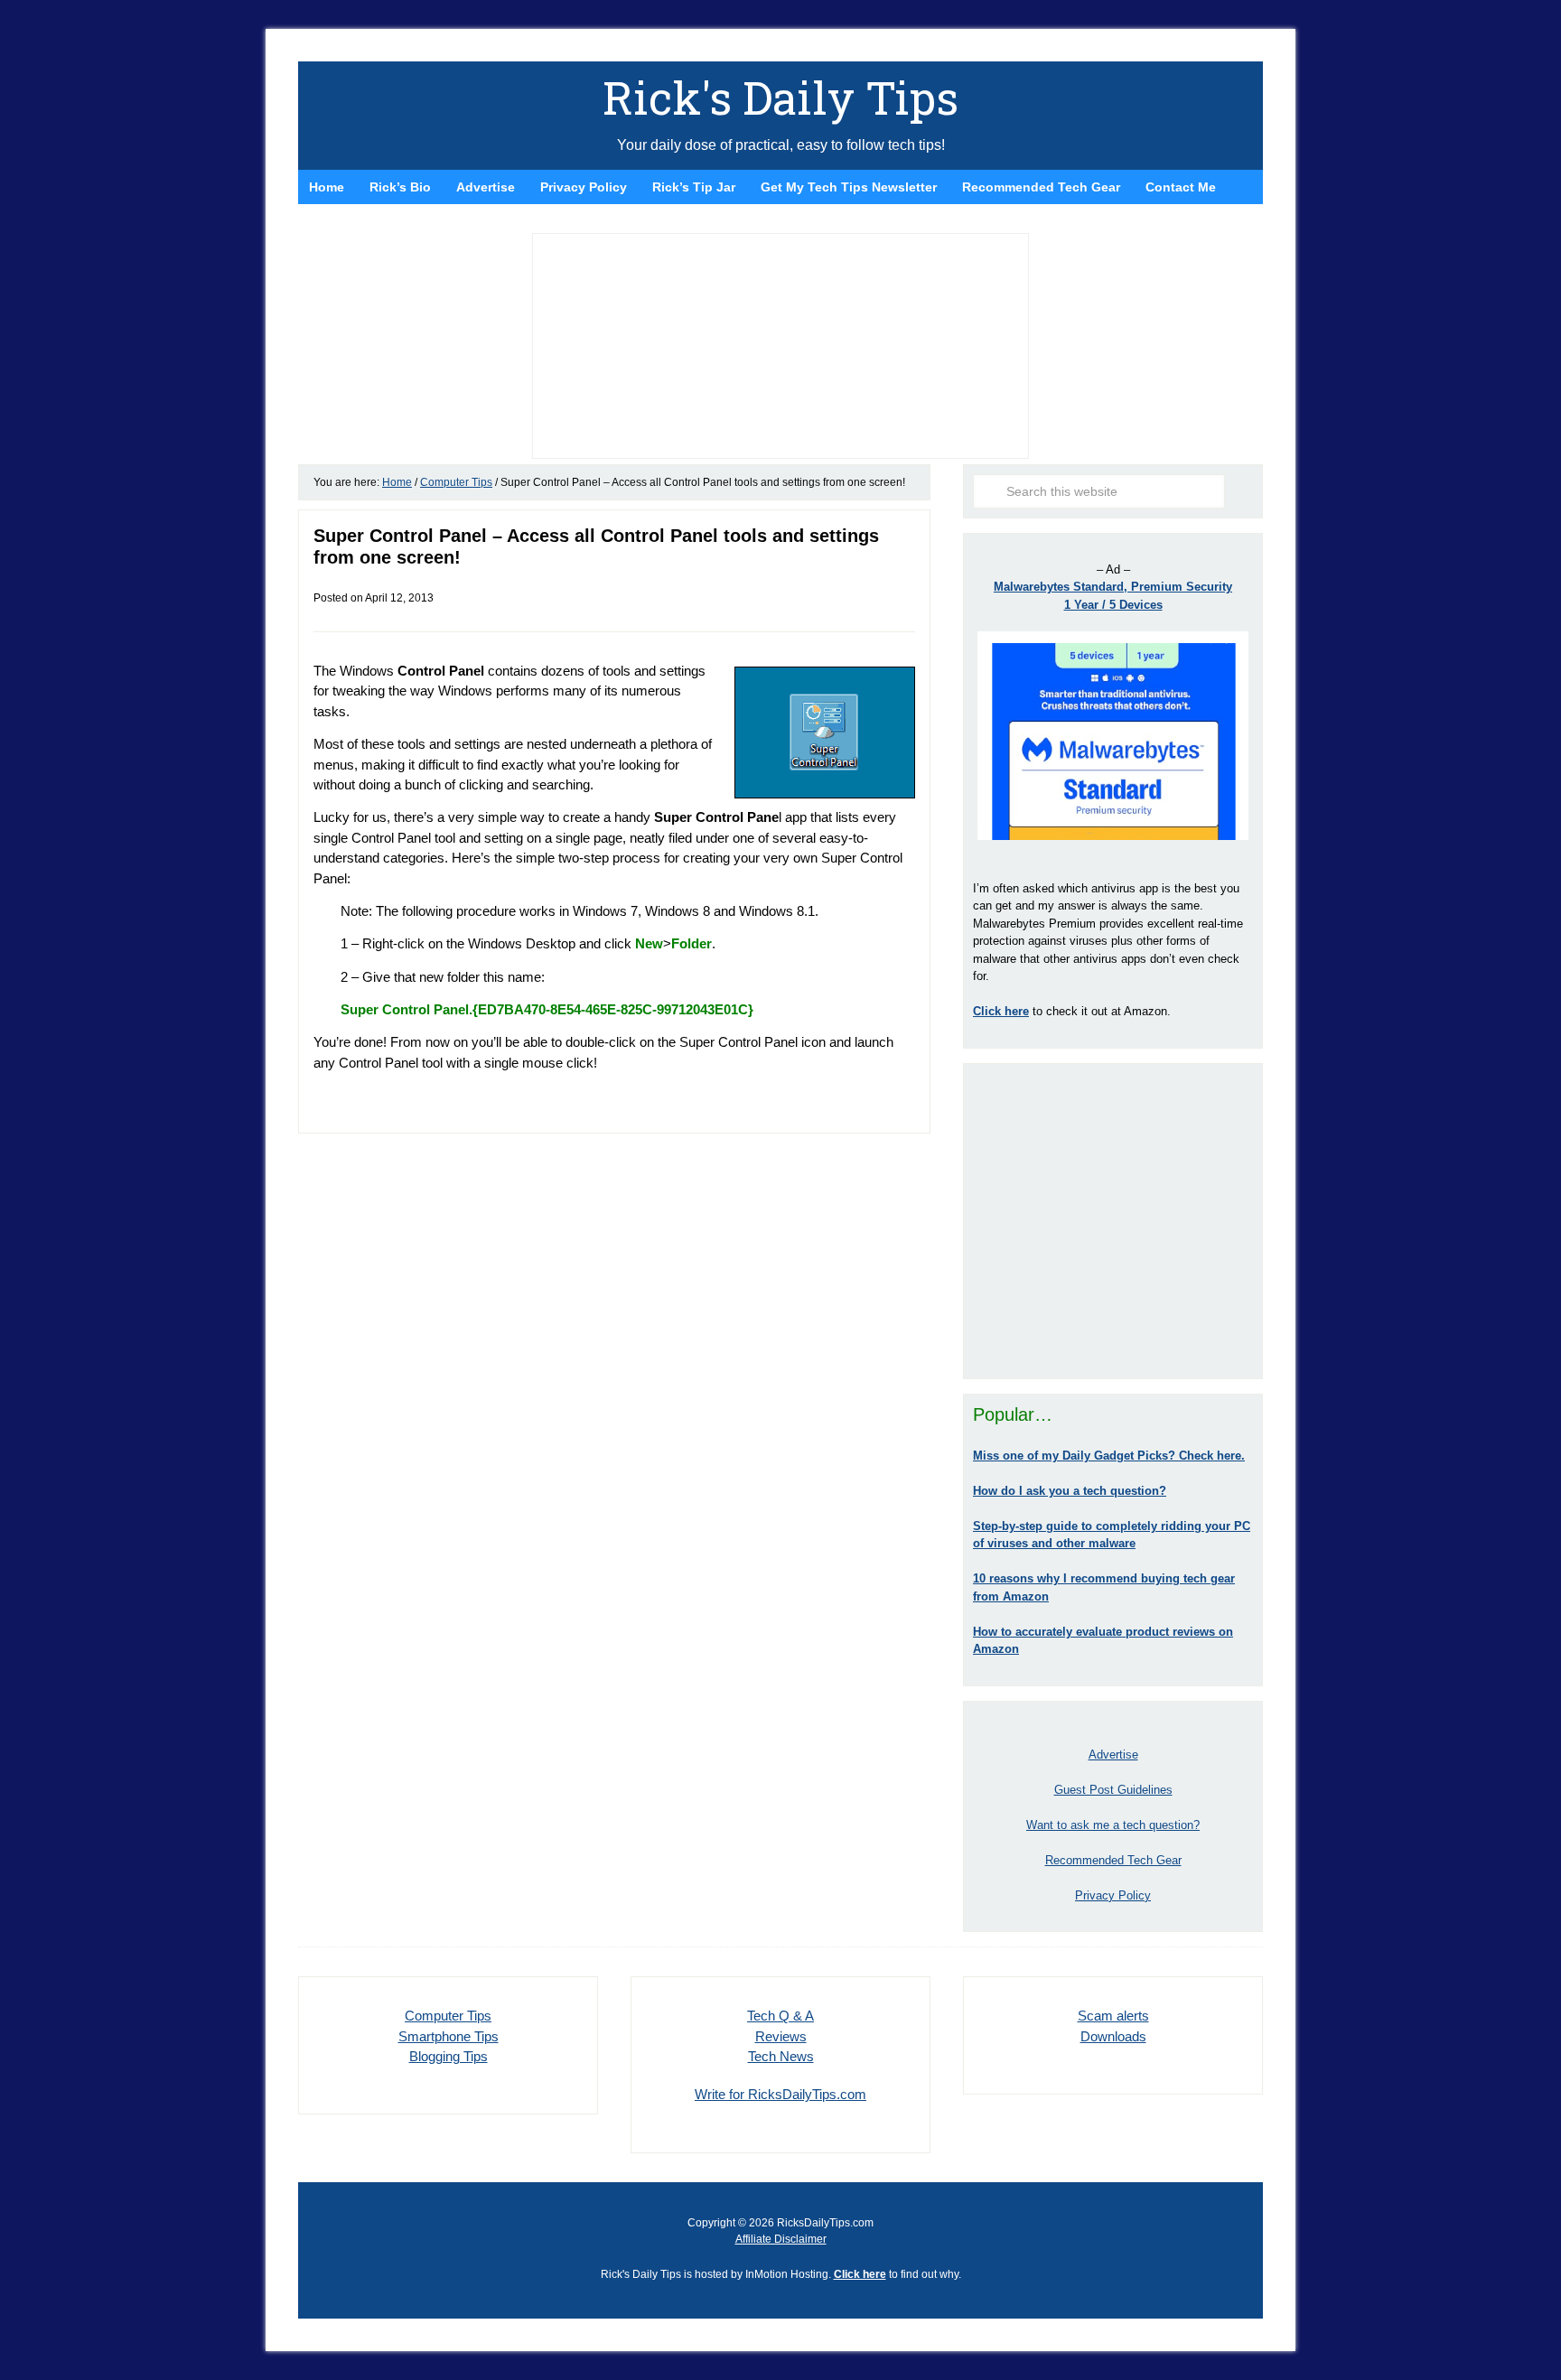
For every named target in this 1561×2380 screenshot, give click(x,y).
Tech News (781, 2056)
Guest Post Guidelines (1113, 1790)
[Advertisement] (1113, 1221)
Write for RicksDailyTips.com (780, 2094)
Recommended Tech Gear (1113, 1860)
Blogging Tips (449, 2056)
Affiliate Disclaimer (781, 2239)
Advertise (1113, 1755)
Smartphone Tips (449, 2036)
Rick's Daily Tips (780, 98)
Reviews (781, 2036)
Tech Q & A (780, 2016)
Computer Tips (448, 2016)
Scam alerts (1113, 2016)
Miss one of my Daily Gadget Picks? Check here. (1109, 1456)
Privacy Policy (1113, 1895)
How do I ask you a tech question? (1070, 1491)
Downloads (1113, 2036)
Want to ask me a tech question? (1113, 1825)
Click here (860, 2274)
